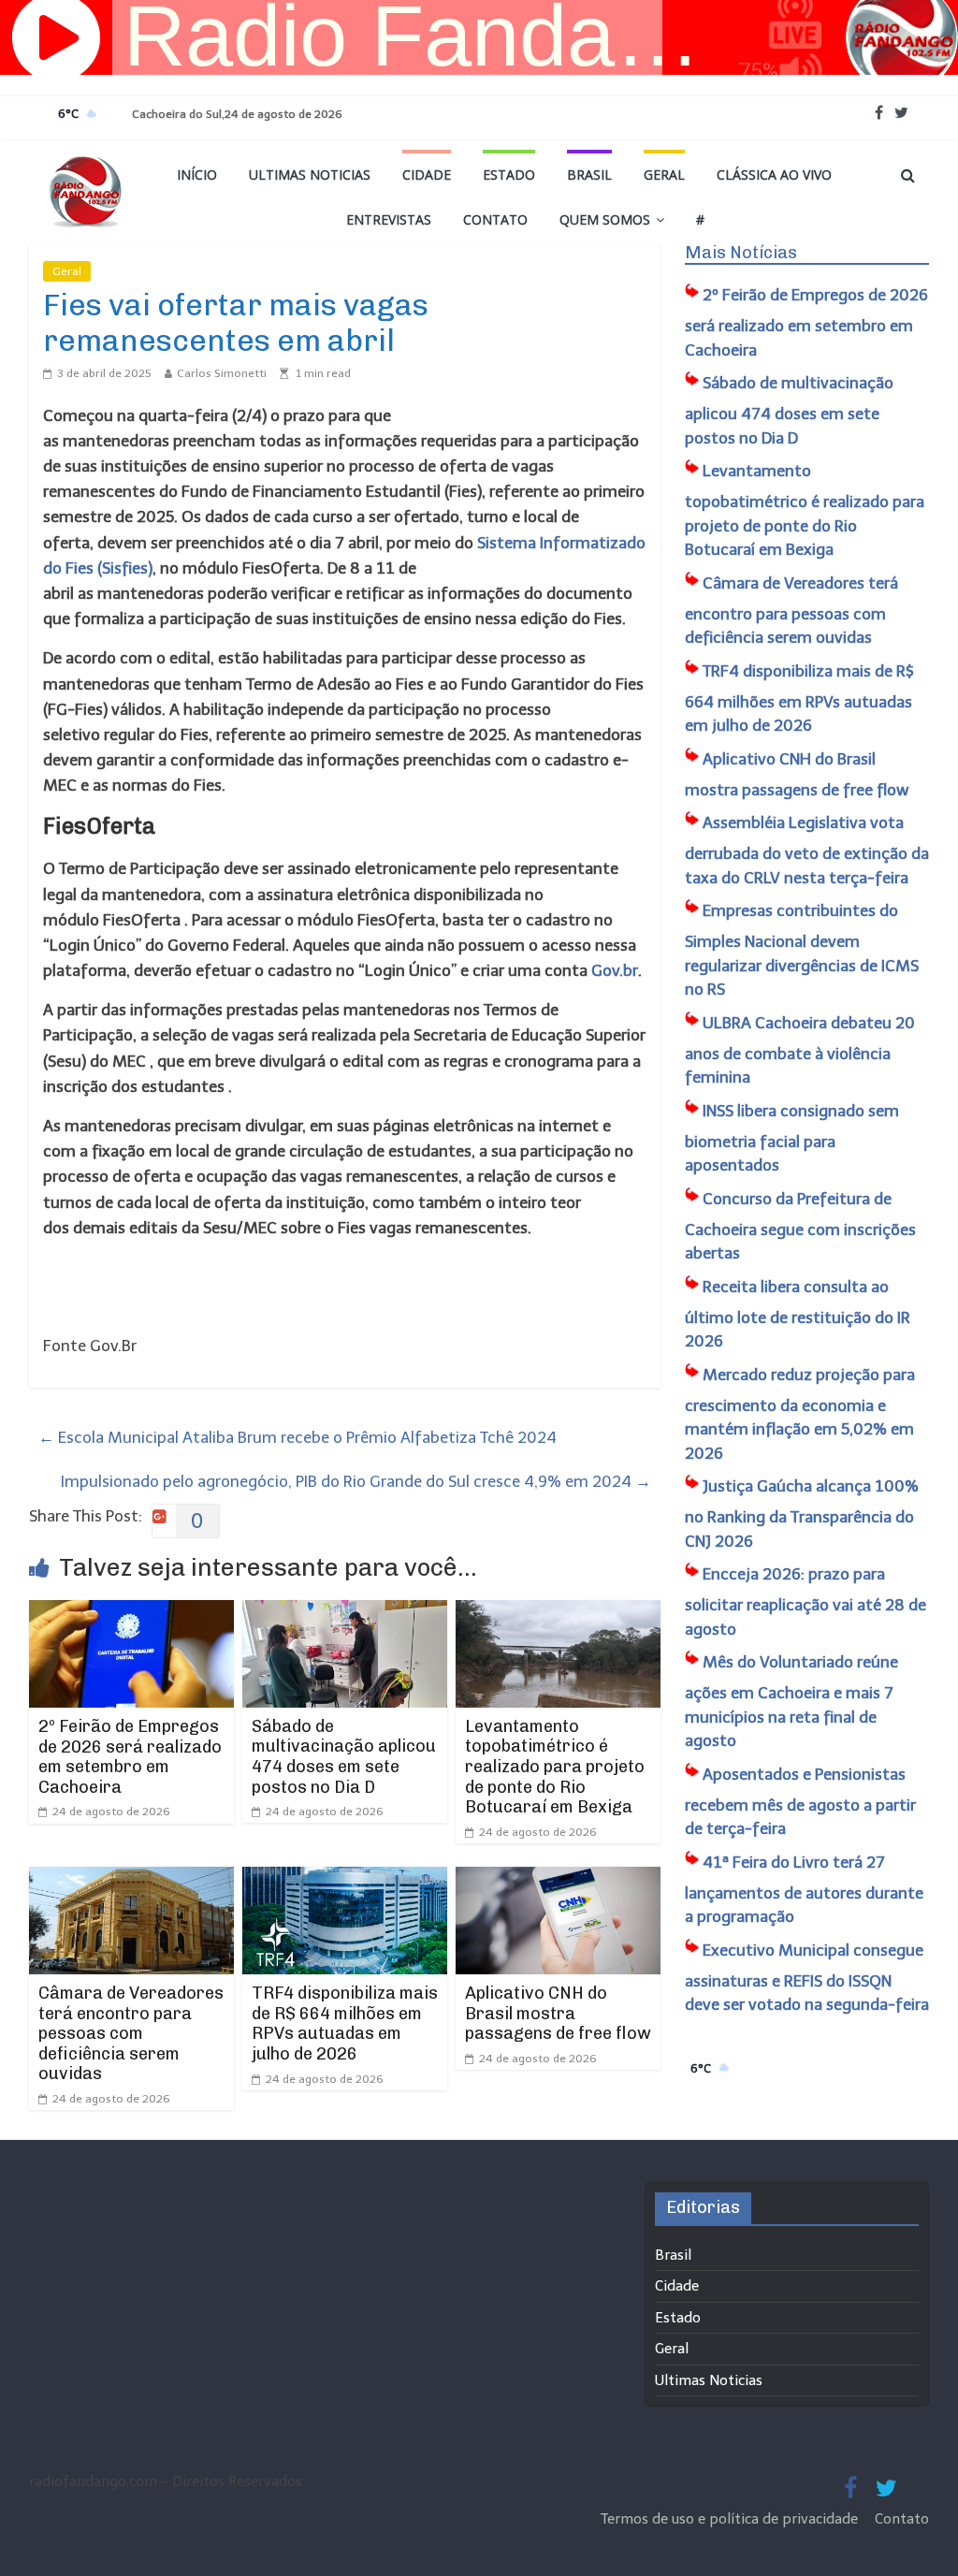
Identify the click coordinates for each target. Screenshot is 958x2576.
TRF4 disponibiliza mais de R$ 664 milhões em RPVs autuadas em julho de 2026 (345, 2023)
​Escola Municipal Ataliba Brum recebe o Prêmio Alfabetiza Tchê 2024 (298, 1437)
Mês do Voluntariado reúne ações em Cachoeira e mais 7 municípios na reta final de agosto (791, 1701)
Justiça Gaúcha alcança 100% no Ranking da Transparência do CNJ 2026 (802, 1514)
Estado (509, 175)
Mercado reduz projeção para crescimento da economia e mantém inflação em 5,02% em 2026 (800, 1414)
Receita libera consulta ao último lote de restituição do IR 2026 (798, 1314)
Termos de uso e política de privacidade (731, 2519)
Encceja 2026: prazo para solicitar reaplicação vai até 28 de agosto (806, 1601)
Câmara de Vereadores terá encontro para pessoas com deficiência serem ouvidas (131, 2033)
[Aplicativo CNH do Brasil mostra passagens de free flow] (559, 1879)
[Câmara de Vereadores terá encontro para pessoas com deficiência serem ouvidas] (132, 1879)
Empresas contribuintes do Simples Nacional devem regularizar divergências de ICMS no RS (802, 950)
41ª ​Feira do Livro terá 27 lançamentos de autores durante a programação (804, 1890)
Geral (664, 175)
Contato (495, 219)
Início (197, 175)
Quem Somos (605, 219)
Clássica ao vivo (774, 175)
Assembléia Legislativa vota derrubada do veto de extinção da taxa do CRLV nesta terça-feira (807, 850)
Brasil (589, 175)
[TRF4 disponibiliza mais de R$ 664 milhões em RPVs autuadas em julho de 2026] (345, 1879)
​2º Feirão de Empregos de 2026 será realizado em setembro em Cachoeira (130, 1757)
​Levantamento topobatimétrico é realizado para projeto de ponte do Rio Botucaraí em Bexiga (555, 1767)
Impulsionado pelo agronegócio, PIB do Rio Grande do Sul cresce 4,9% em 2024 (356, 1481)
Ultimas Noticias (310, 175)
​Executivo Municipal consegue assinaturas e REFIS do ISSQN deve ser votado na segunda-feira (807, 1978)
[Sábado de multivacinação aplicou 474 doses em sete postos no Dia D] (345, 1612)
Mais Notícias (741, 253)
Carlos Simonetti (222, 373)
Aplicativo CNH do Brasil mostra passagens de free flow (558, 2013)
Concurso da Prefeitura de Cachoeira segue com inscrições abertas (800, 1226)
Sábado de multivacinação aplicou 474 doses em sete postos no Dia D (344, 1757)
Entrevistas (389, 219)
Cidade (427, 175)
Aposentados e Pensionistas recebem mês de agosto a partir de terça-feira (800, 1802)
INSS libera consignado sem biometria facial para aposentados (792, 1138)
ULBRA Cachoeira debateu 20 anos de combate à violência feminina (800, 1050)
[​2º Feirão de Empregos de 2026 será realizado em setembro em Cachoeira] (132, 1612)
